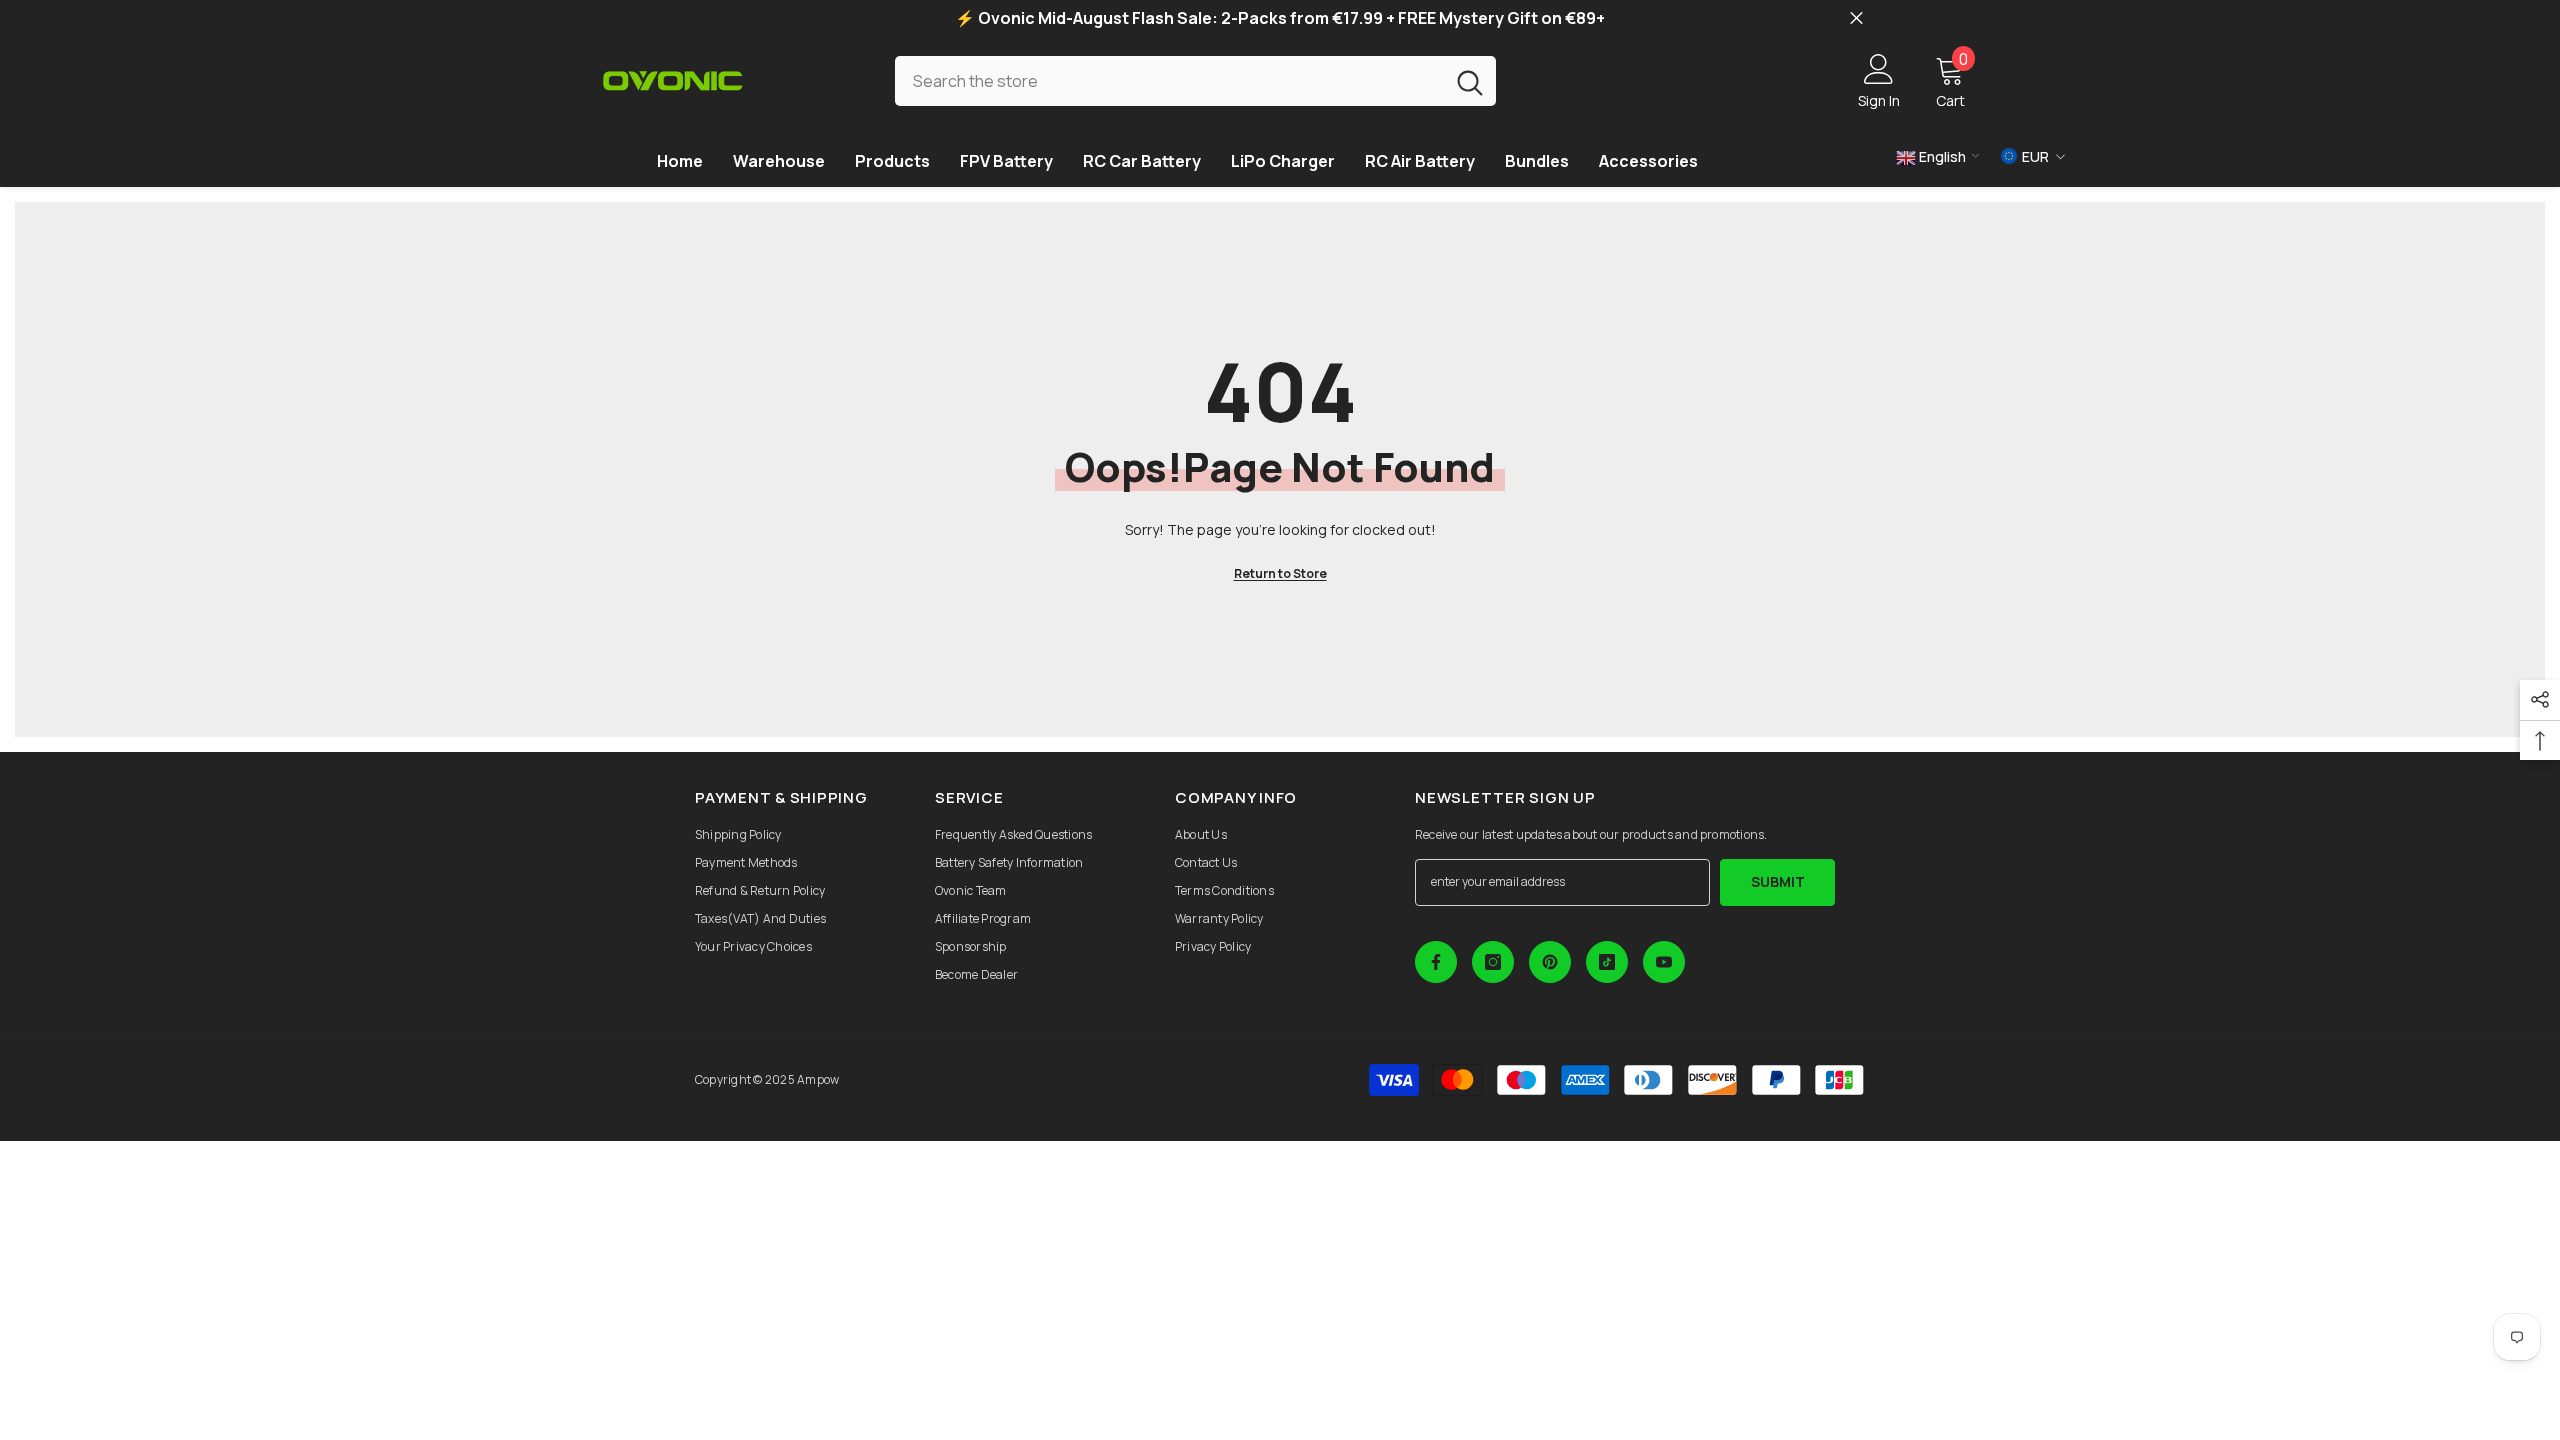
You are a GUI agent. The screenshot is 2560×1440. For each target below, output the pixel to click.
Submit (1778, 881)
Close (1856, 18)
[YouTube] (1664, 962)
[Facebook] (1436, 962)
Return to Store (1280, 573)
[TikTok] (1607, 962)
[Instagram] (1493, 962)
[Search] (1195, 80)
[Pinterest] (1550, 962)
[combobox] (1169, 80)
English (1941, 156)
